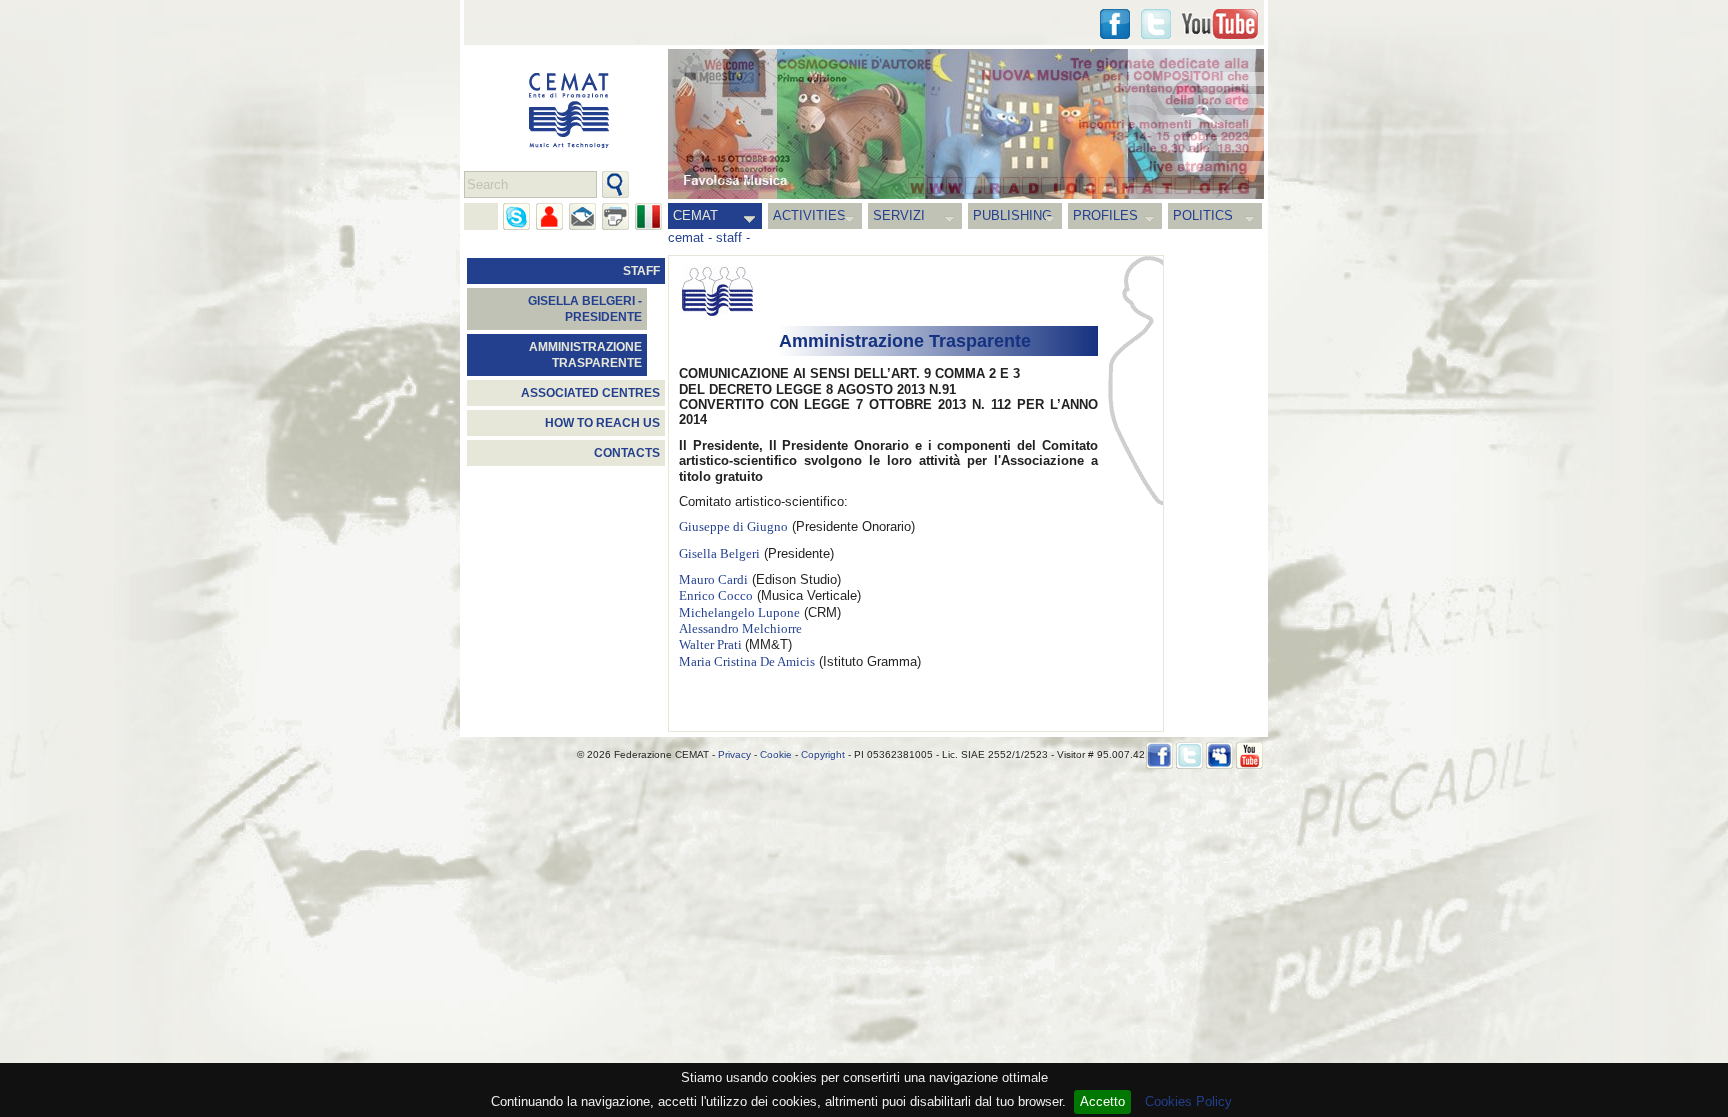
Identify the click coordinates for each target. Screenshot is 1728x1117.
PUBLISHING (1012, 215)
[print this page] (615, 216)
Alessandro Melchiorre (740, 629)
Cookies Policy (1188, 1101)
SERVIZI (899, 215)
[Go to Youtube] (1220, 24)
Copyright (823, 754)
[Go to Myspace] (1219, 755)
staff (729, 237)
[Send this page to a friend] (549, 216)
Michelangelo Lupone (739, 613)
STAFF (641, 271)
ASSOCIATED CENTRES (590, 393)
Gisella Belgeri (719, 554)
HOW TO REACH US (602, 423)
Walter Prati (712, 645)
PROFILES (1105, 215)
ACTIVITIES (809, 215)
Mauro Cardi (713, 580)
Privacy (734, 754)
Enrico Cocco (716, 596)
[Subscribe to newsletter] (582, 216)
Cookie (776, 754)
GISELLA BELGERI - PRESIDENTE (585, 309)
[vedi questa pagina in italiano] (648, 216)
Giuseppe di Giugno (733, 527)
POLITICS (1203, 215)
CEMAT (695, 215)
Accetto (1102, 1101)
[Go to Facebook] (1159, 755)
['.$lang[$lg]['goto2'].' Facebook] (1115, 24)
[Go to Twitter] (1156, 24)
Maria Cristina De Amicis (747, 662)
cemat (686, 237)
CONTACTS (627, 453)
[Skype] (516, 216)
